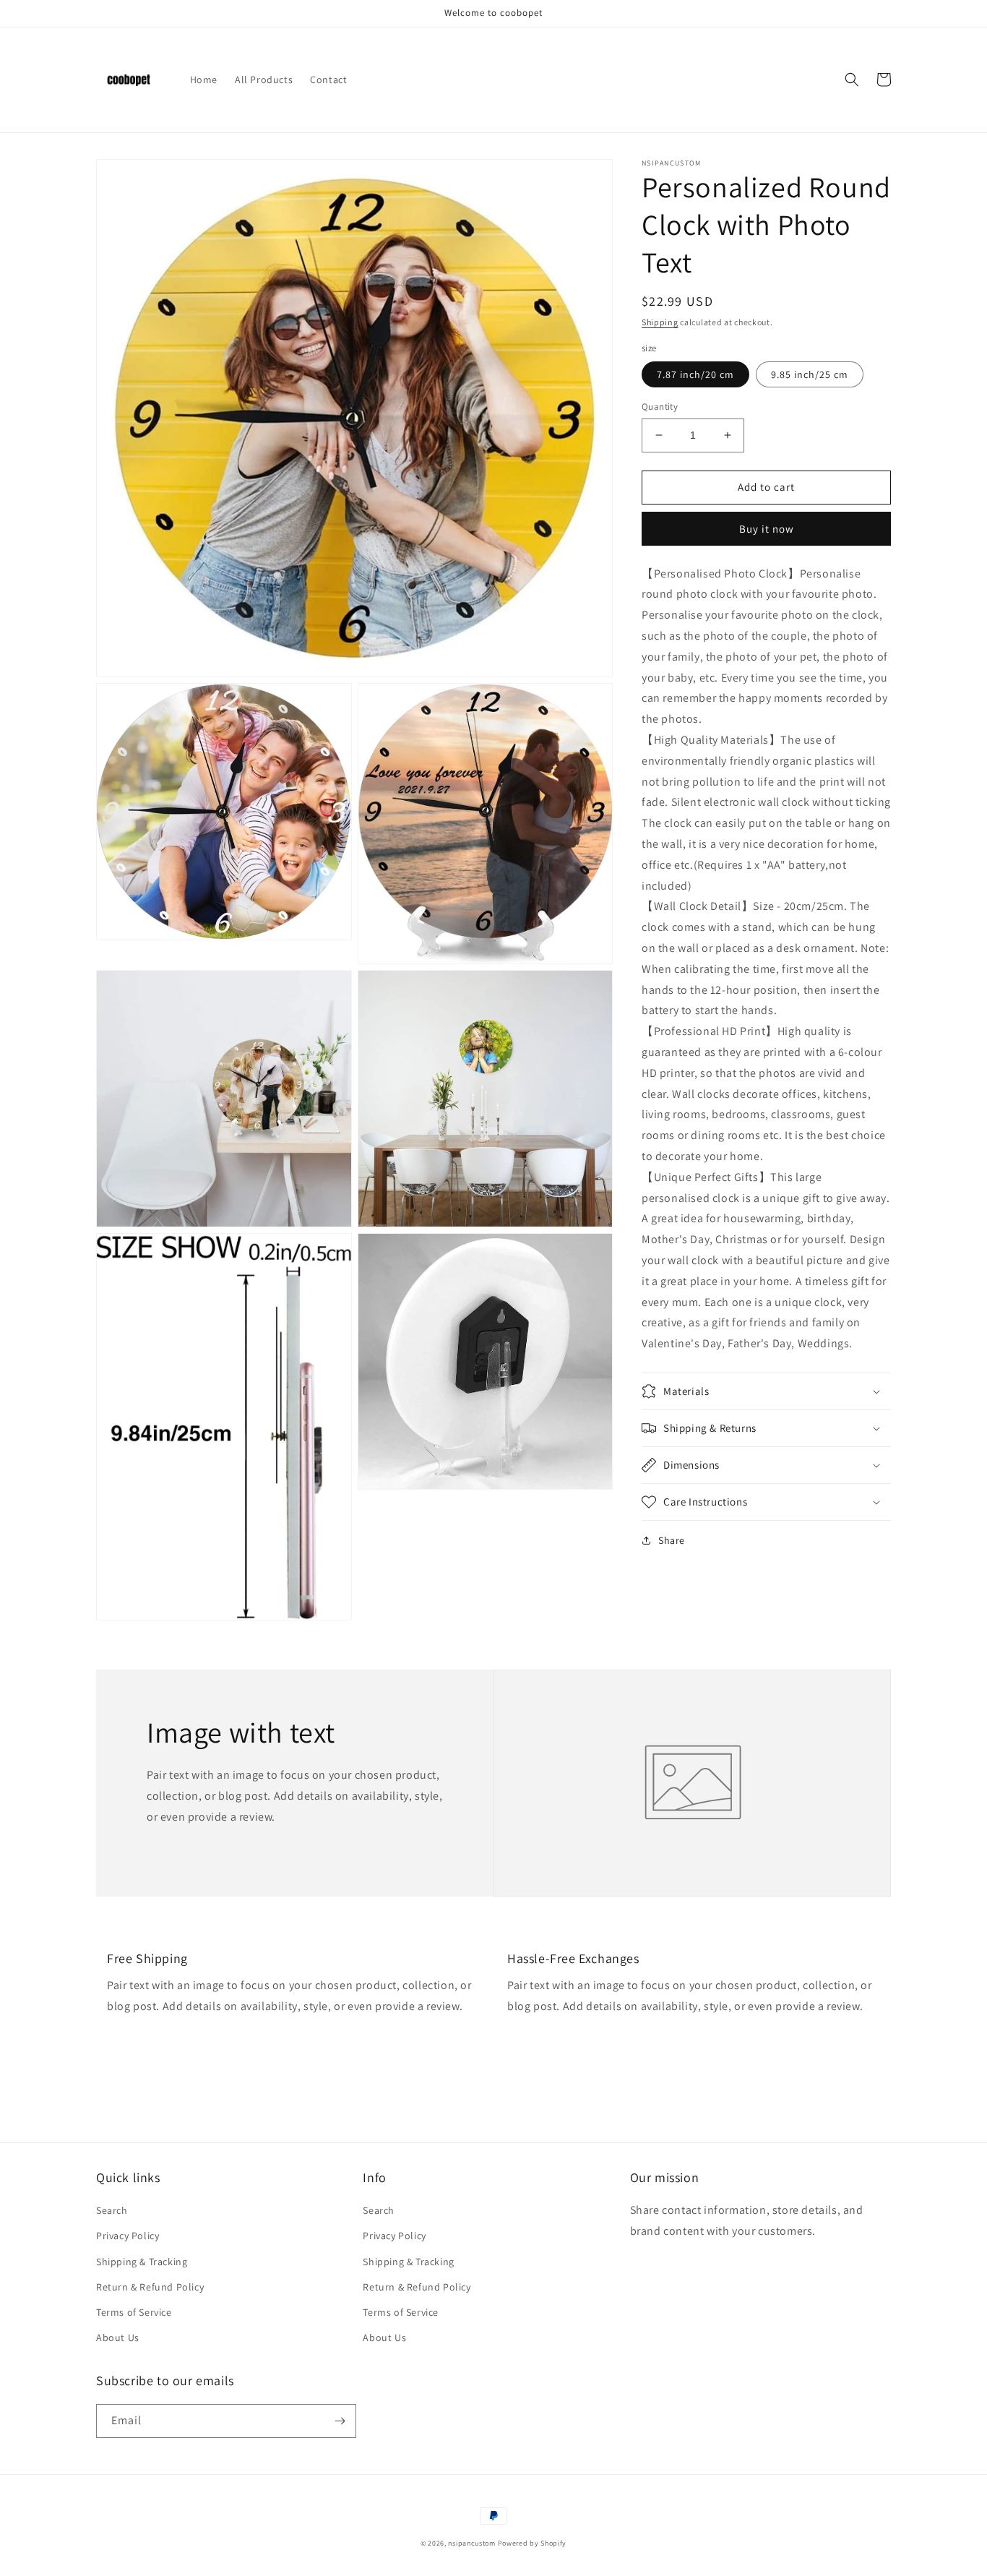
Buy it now (767, 528)
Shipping (660, 322)
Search (112, 2210)
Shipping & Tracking (142, 2262)
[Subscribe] (340, 2421)
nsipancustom (471, 2543)
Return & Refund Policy (150, 2287)
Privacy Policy (128, 2236)
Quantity (660, 407)
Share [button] (672, 1540)
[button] (852, 80)
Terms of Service (134, 2312)
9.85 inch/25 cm (810, 374)
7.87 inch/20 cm (695, 374)
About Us (118, 2337)
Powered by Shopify (533, 2543)
